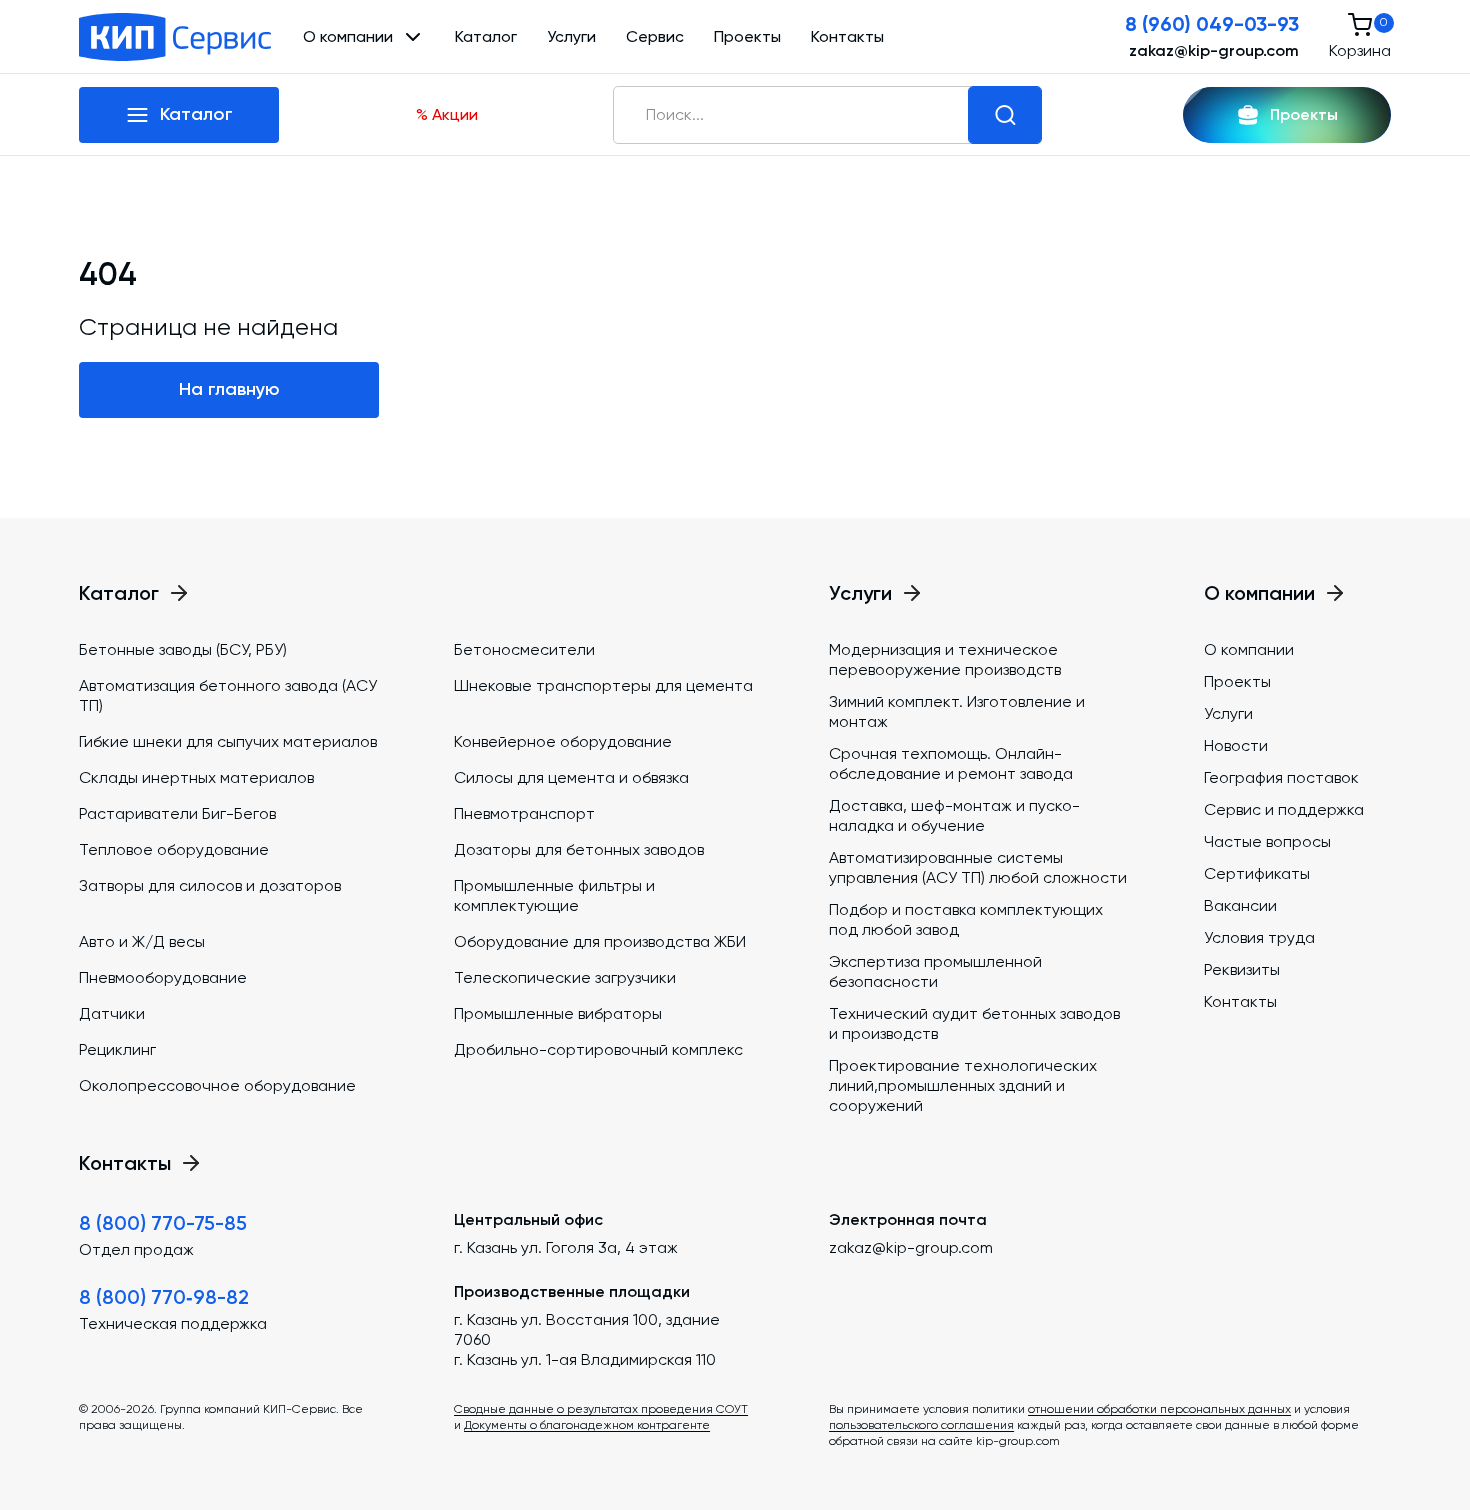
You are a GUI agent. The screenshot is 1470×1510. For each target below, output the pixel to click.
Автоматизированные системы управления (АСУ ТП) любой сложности (978, 867)
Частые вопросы (1267, 841)
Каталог (486, 36)
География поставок (1281, 777)
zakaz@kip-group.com (1214, 50)
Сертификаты (1257, 873)
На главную (229, 389)
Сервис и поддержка (1284, 809)
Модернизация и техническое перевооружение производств (945, 659)
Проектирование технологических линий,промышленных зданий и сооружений (963, 1085)
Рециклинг (117, 1049)
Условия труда (1259, 937)
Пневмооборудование (163, 977)
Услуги (571, 36)
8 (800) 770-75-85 (163, 1223)
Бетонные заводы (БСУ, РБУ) (183, 649)
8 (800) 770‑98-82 (164, 1297)
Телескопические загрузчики (565, 977)
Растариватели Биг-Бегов (177, 813)
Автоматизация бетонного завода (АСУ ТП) (228, 695)
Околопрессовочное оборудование (217, 1085)
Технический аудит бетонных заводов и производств (974, 1023)
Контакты (847, 36)
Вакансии (1240, 905)
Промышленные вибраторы (558, 1013)
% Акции (447, 114)
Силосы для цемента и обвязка (571, 777)
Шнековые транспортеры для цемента (603, 685)
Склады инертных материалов (196, 777)
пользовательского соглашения (921, 1425)
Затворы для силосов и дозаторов (210, 885)
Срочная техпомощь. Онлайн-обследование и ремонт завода (951, 763)
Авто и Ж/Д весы (142, 941)
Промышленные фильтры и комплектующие (554, 895)
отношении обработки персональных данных (1159, 1409)
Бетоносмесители (524, 649)
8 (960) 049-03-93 (1212, 24)
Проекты (747, 36)
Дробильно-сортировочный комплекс (598, 1049)
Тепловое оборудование (174, 849)
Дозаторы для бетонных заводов (579, 849)
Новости (1236, 745)
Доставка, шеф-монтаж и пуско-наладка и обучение (954, 815)
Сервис (655, 36)
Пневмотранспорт (524, 813)
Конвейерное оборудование (563, 741)
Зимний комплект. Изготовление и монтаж (957, 711)
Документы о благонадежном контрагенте (587, 1425)
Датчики (112, 1013)
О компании (1249, 649)
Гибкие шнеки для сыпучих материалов (228, 741)
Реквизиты (1242, 969)
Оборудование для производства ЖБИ (600, 941)
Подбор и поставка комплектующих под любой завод (966, 919)
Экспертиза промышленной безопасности (935, 971)
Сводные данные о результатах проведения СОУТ (601, 1409)
